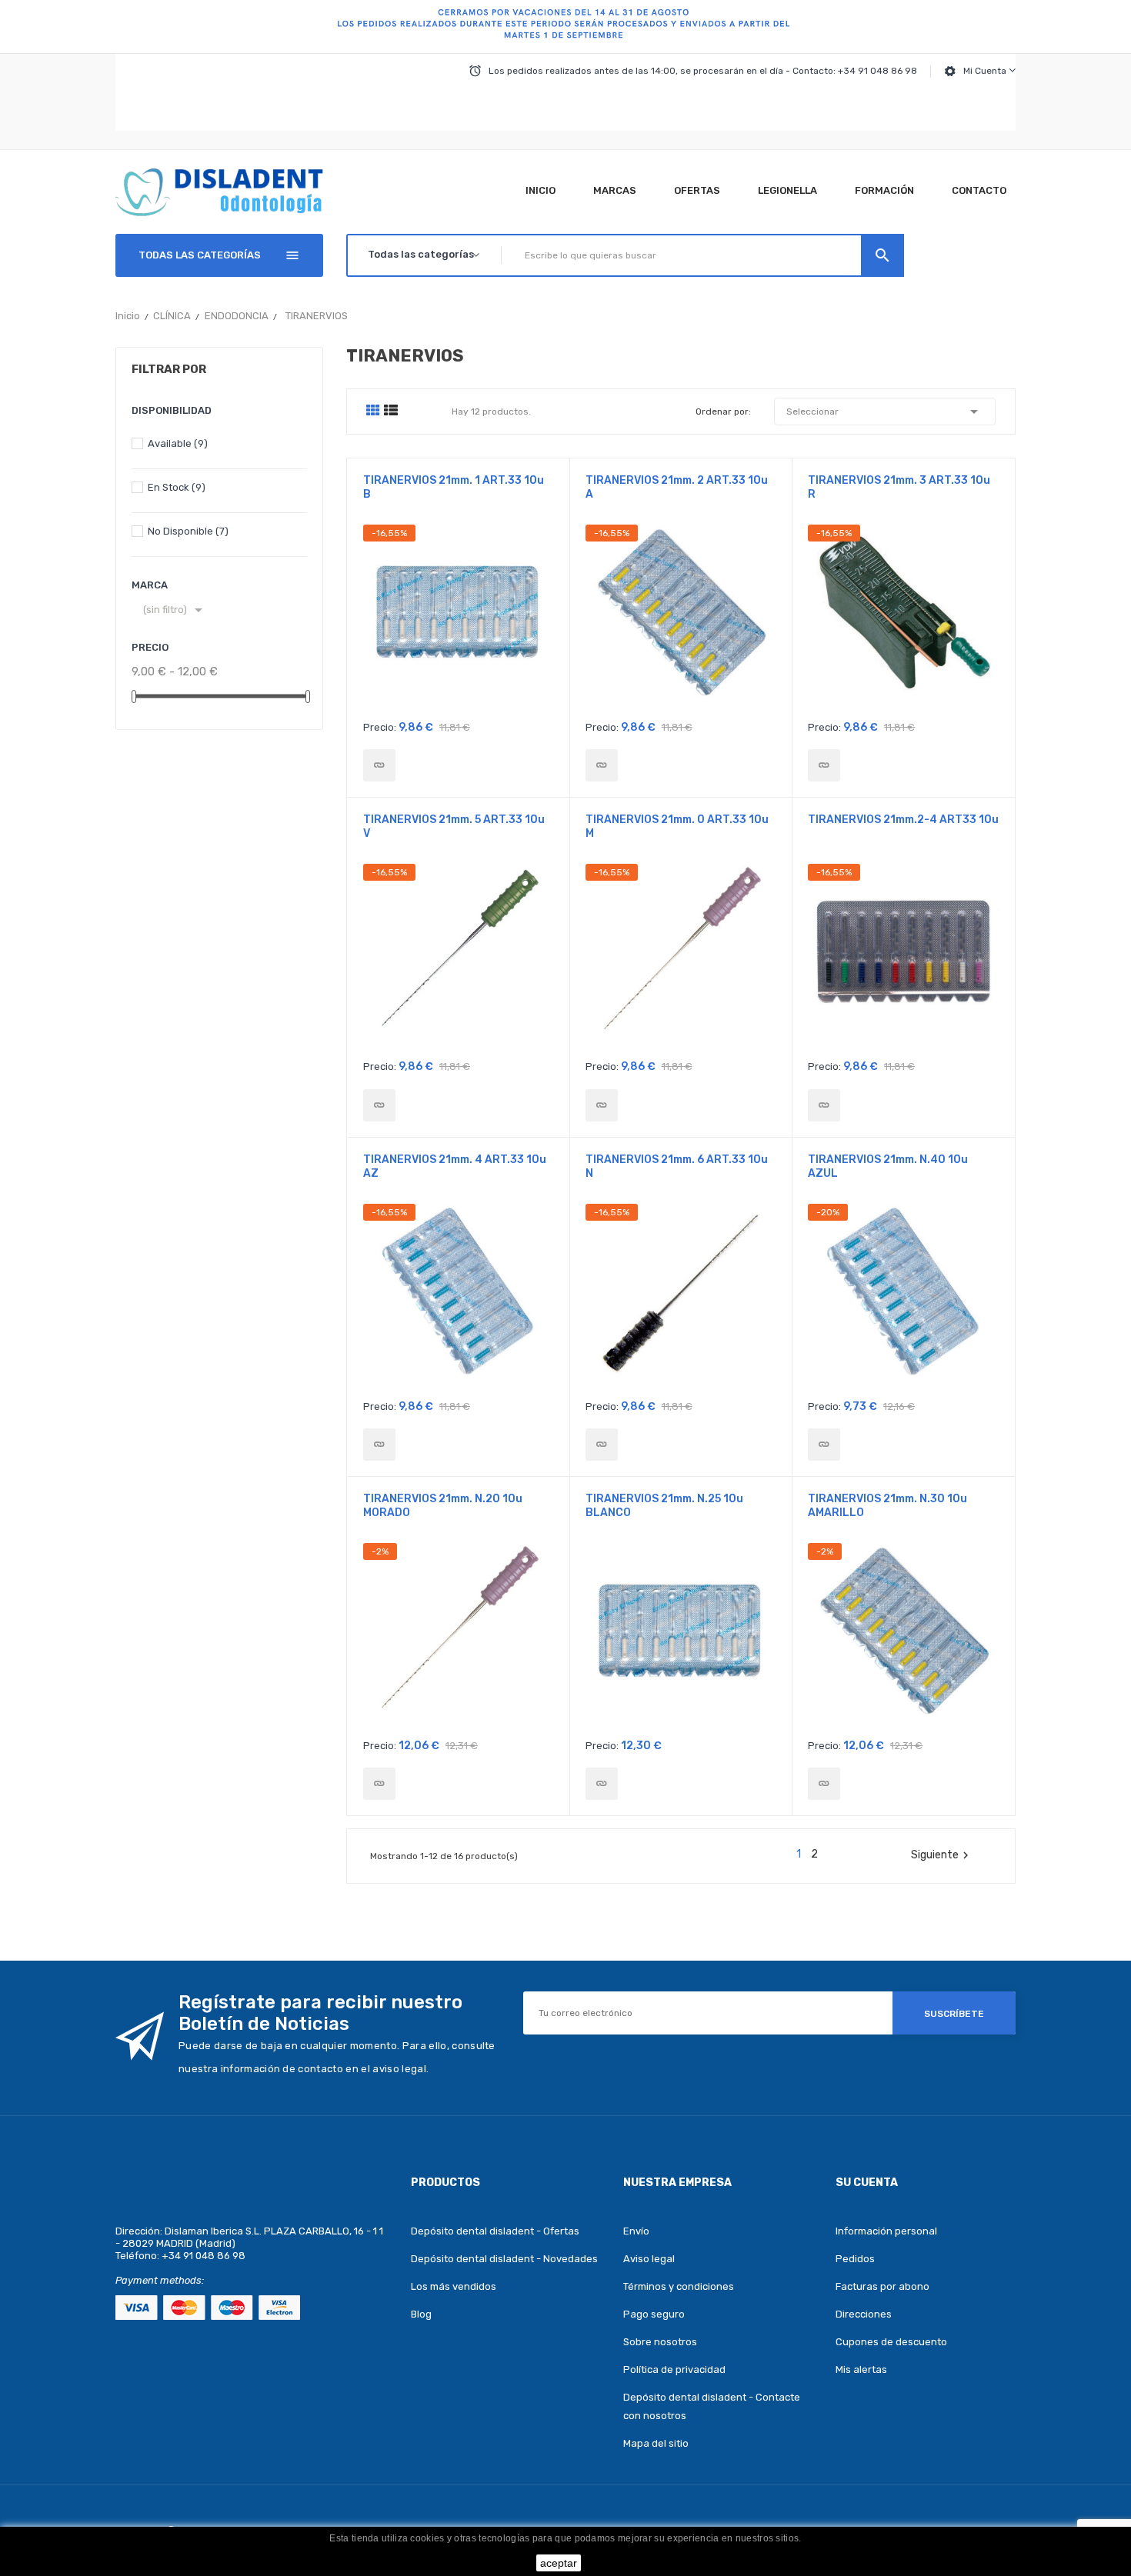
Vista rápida (458, 618)
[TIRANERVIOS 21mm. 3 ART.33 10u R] (824, 765)
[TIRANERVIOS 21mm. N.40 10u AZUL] (824, 1445)
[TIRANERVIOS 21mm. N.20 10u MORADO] (379, 1784)
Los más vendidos (454, 2286)
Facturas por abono (882, 2286)
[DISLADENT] (565, 27)
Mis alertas (861, 2369)
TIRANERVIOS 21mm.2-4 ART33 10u (903, 820)
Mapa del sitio (656, 2443)
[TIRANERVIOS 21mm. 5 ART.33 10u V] (379, 1105)
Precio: (380, 727)
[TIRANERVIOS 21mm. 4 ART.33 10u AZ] (379, 1445)
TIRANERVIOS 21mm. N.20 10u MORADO (443, 1506)
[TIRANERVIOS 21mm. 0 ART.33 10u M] (602, 1105)
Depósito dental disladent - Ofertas (495, 2231)
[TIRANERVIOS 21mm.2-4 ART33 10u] (824, 1105)
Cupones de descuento (891, 2342)
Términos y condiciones (679, 2286)
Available (178, 443)
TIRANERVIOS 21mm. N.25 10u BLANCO (664, 1506)
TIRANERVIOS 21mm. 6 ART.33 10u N (677, 1166)
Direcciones (864, 2314)
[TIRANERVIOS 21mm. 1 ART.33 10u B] (379, 765)
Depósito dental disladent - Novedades (504, 2259)
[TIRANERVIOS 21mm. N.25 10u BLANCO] (602, 1784)
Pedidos (855, 2259)
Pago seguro (654, 2314)
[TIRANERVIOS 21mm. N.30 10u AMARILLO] (824, 1784)
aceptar (559, 2563)
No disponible (188, 531)
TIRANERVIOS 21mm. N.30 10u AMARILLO (887, 1506)
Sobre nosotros (660, 2342)
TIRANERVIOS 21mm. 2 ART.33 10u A (677, 487)
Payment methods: (160, 2280)
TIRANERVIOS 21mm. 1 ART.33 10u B (454, 487)
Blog (421, 2314)
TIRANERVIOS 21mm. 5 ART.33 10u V (454, 826)
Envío (636, 2231)
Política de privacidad (674, 2369)
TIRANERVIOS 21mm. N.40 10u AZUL (888, 1166)
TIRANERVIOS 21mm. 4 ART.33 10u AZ (455, 1166)
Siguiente (942, 1855)
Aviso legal (649, 2259)
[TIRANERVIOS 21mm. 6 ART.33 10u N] (602, 1445)
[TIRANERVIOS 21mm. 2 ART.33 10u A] (602, 765)
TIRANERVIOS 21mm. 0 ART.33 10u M (677, 826)
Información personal (886, 2231)
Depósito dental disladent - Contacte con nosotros (712, 2406)
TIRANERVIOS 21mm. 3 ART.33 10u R (899, 487)
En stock (177, 487)
